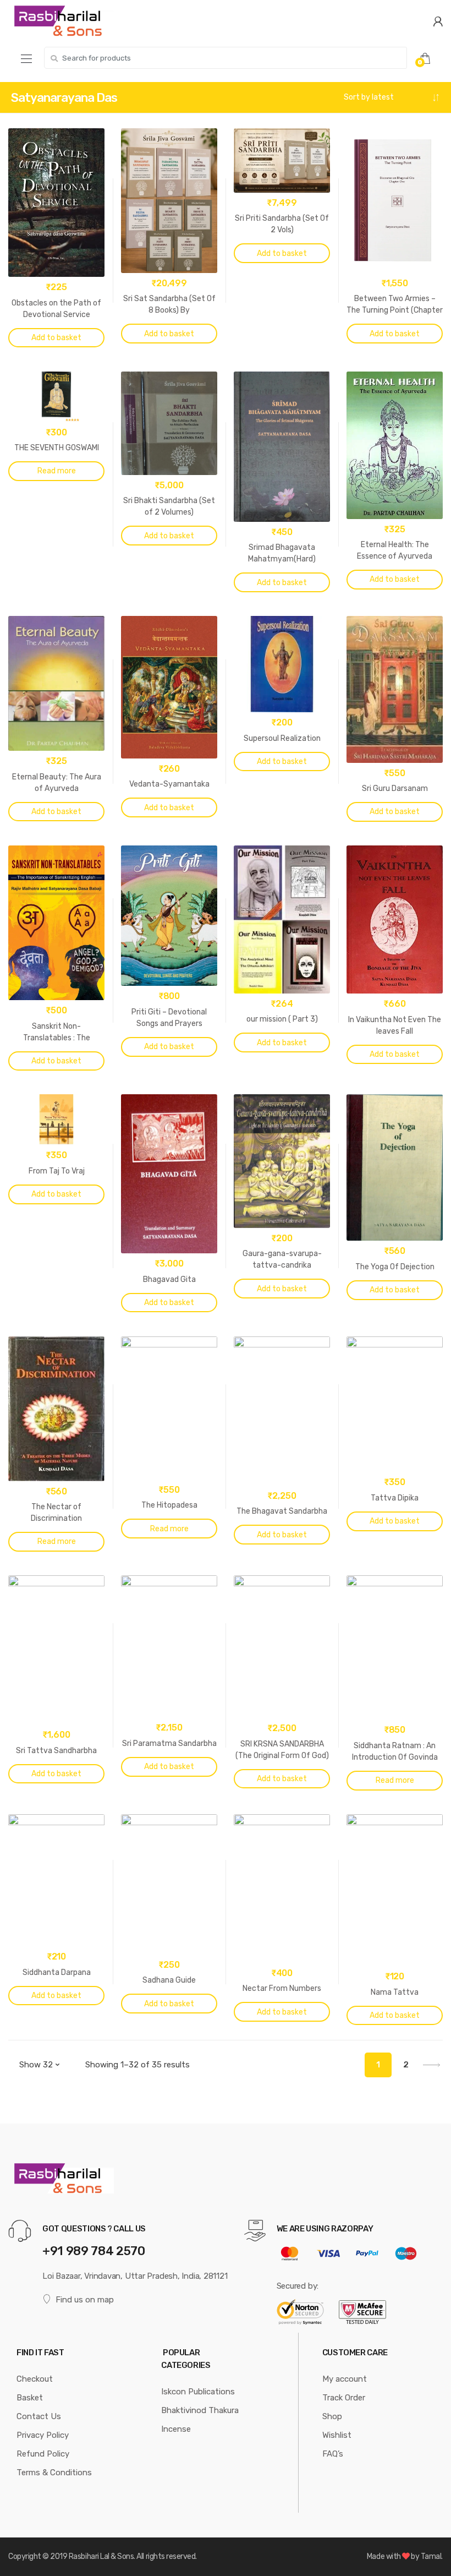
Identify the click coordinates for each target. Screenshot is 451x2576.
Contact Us (39, 2416)
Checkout (35, 2379)
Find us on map (85, 2300)
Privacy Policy (43, 2435)
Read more (57, 471)
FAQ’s (333, 2454)
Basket (30, 2398)
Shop (332, 2416)
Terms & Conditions (54, 2473)
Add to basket (56, 338)
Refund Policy (43, 2454)
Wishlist (337, 2435)
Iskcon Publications (198, 2392)
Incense (176, 2429)
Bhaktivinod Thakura (200, 2410)
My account (345, 2379)
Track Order (344, 2398)
